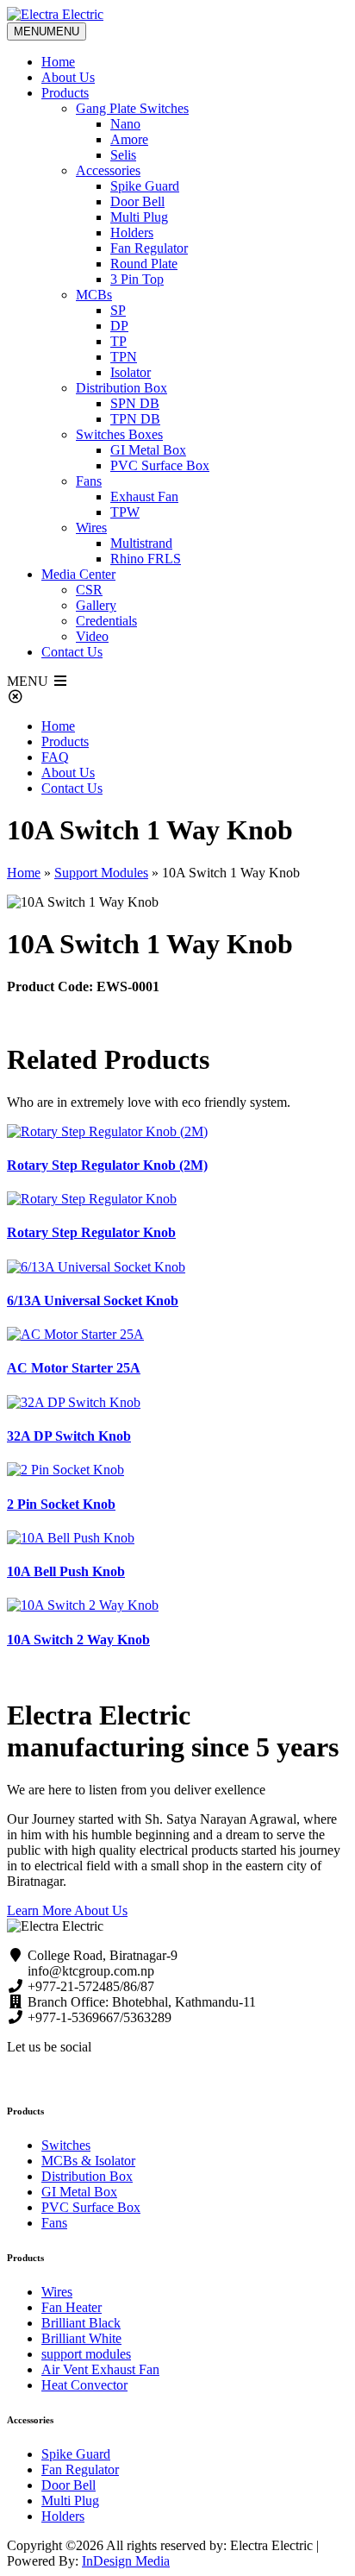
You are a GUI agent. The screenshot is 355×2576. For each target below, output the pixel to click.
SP (118, 310)
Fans (89, 481)
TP (118, 341)
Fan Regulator (149, 248)
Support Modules (101, 873)
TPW (125, 512)
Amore (129, 139)
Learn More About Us (67, 1910)
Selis (123, 155)
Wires (91, 528)
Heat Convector (84, 2385)
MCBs (94, 295)
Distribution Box (121, 388)
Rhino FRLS (146, 559)
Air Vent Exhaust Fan (100, 2369)
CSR (89, 590)
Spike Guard (145, 186)
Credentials (106, 621)
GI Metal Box (148, 450)
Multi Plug (139, 217)
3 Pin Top (137, 279)
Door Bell (137, 201)
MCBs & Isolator (88, 2161)
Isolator (131, 372)
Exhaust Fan (144, 496)
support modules (86, 2354)
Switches (66, 2145)
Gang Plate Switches (132, 108)
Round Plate (144, 264)
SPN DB (135, 403)
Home (58, 62)
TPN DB (135, 419)
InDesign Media (126, 2561)
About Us (68, 77)
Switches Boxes (119, 434)
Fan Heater (72, 2307)
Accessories (108, 170)
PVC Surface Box (160, 465)
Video (92, 636)
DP (119, 326)
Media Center (78, 574)
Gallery (96, 605)
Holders (132, 232)
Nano (125, 124)
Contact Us (72, 652)
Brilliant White (81, 2338)
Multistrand (141, 543)
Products (65, 93)
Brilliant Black (81, 2323)
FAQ (55, 757)
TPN (124, 357)
